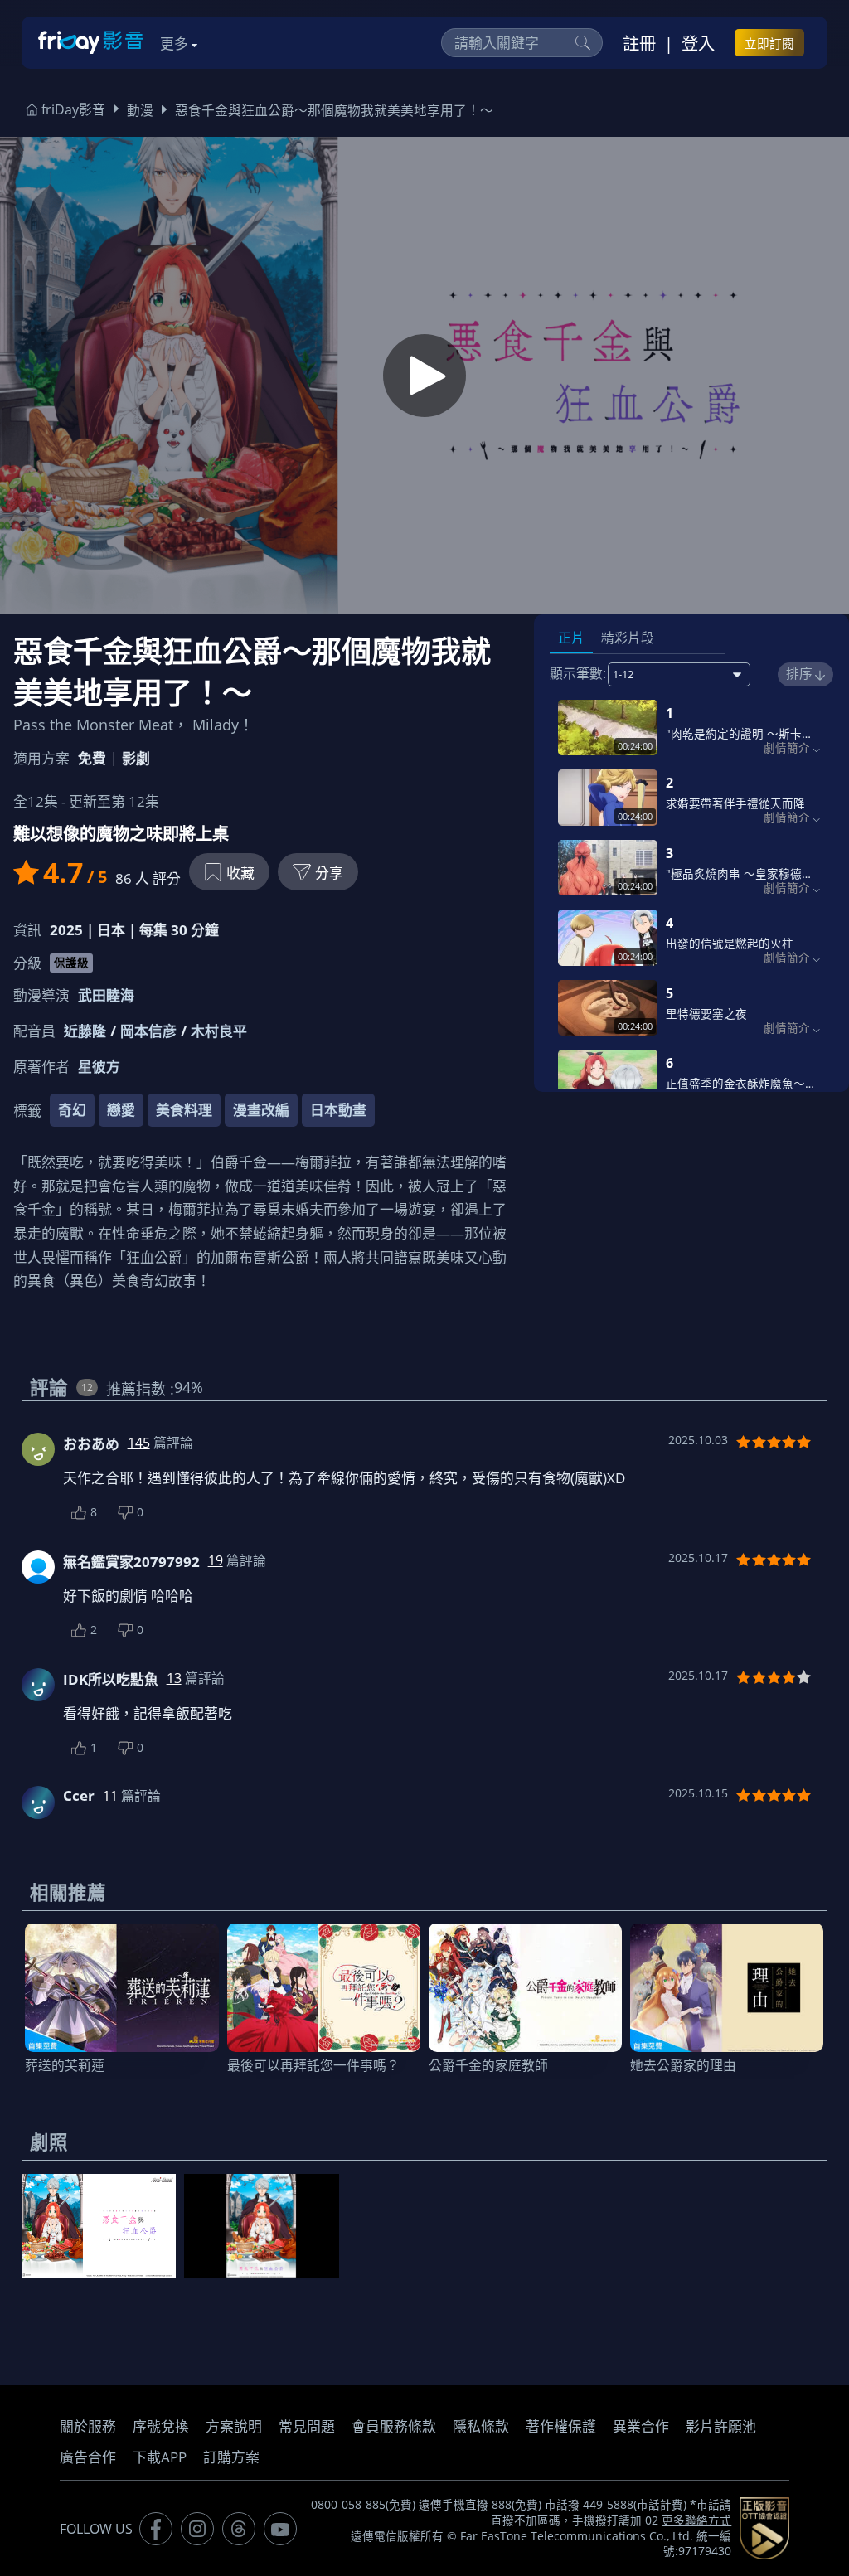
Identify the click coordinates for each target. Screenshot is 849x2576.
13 (174, 1678)
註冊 (639, 43)
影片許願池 (721, 2426)
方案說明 (234, 2426)
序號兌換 (161, 2426)
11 (110, 1796)
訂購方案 (231, 2457)
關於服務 (88, 2426)
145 (139, 1443)
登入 (698, 43)
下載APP (160, 2457)
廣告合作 (88, 2457)
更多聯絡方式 (696, 2520)
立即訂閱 (769, 43)
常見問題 (307, 2426)
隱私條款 (481, 2426)
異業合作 (641, 2426)
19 (216, 1560)
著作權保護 (561, 2426)
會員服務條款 (394, 2426)
